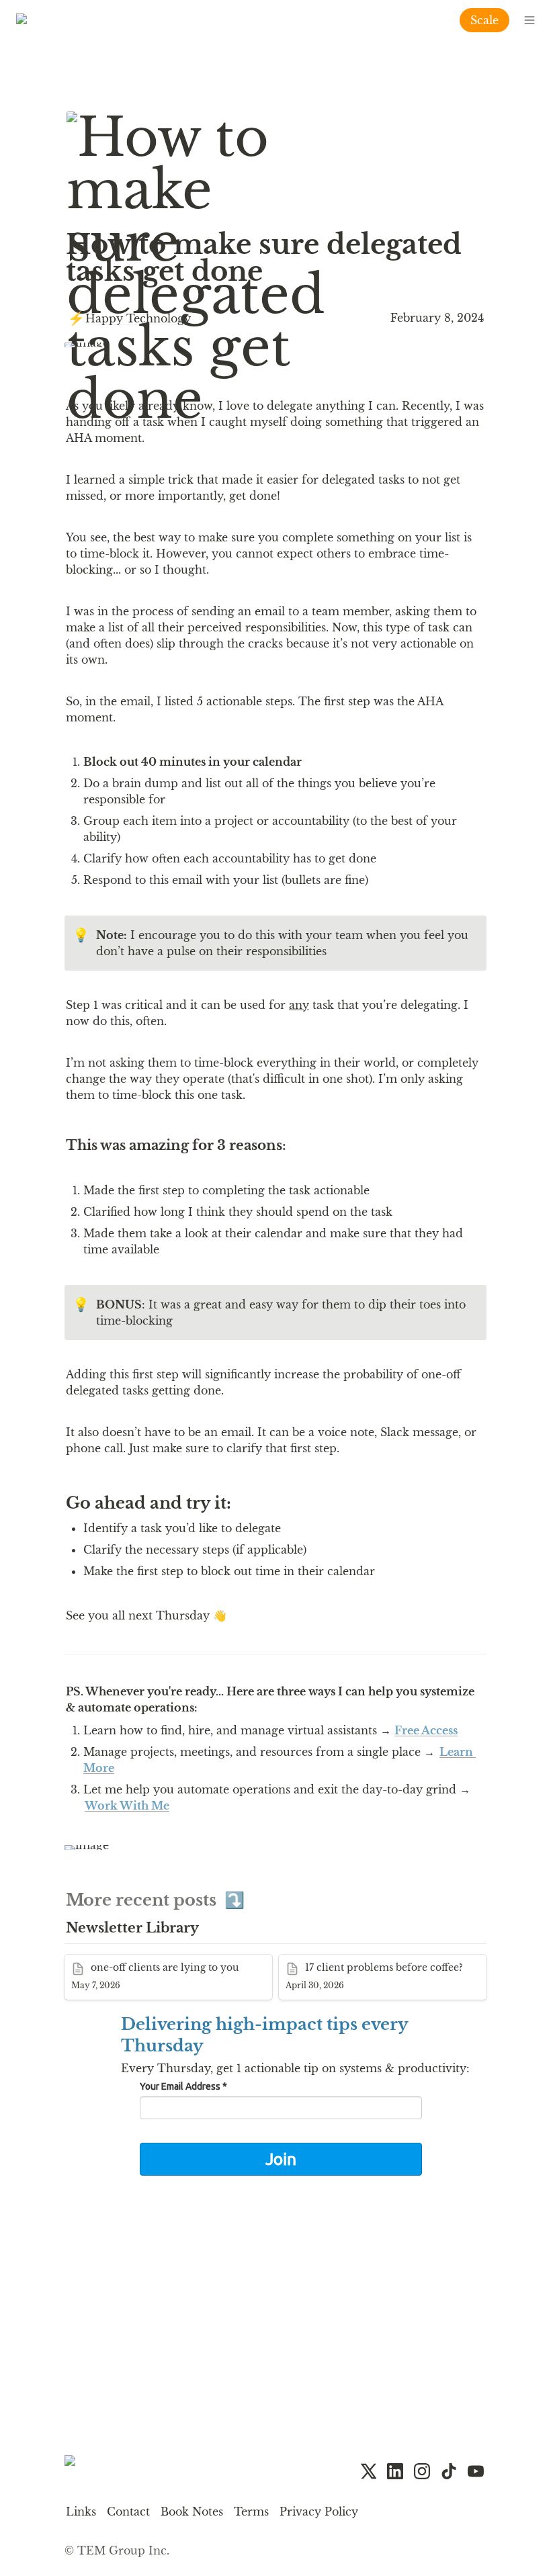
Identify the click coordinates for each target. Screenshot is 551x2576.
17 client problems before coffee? (368, 1961)
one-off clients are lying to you (149, 1961)
